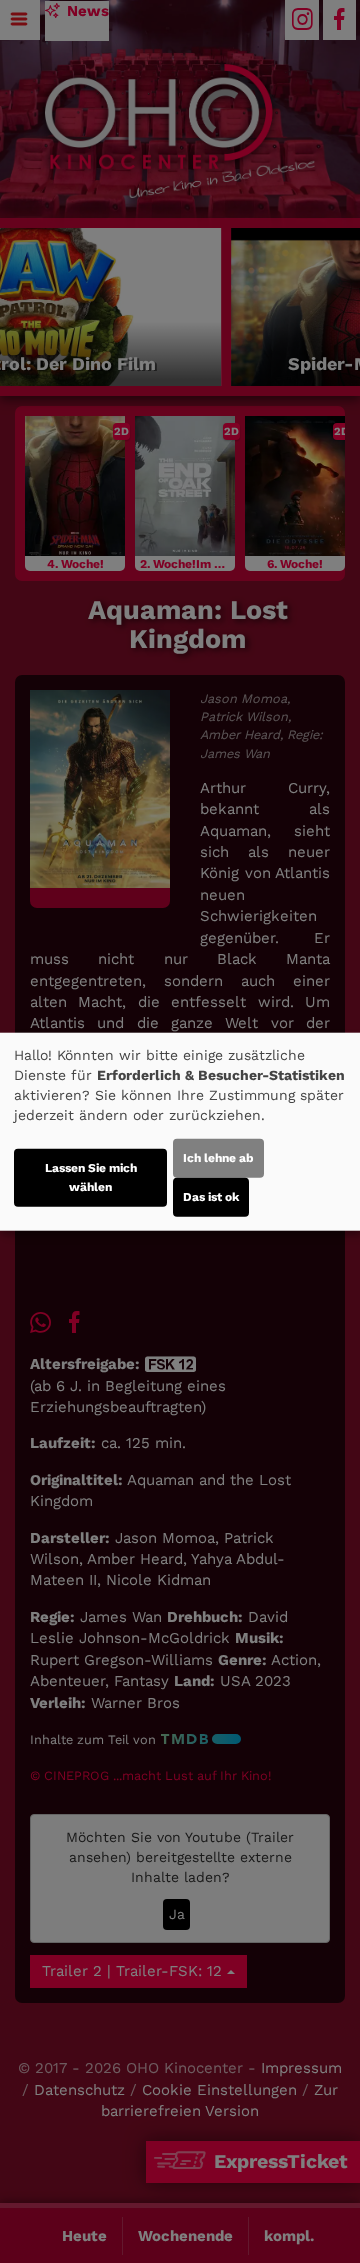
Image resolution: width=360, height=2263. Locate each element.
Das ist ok (211, 1197)
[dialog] (180, 1131)
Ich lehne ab (218, 1158)
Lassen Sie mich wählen (91, 1177)
